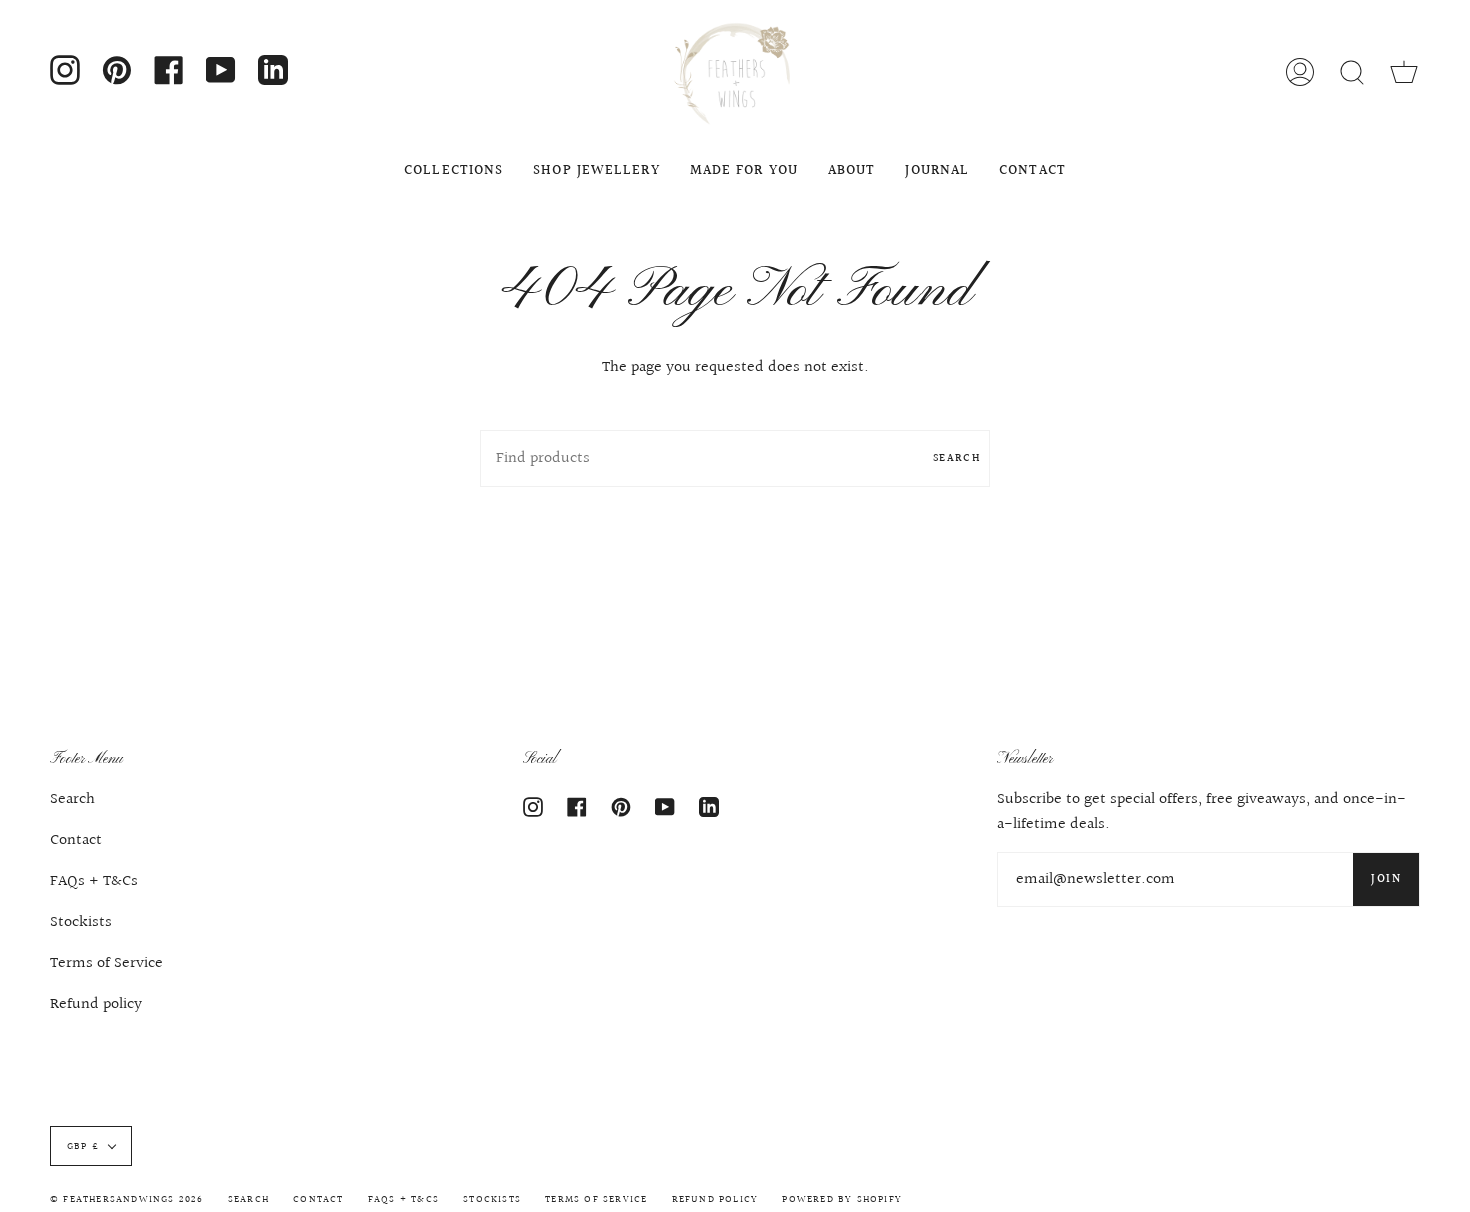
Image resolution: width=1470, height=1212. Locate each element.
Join (1386, 879)
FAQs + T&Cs (94, 881)
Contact (76, 840)
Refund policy (96, 1004)
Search (956, 458)
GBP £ (83, 1146)
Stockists (81, 922)
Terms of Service (106, 963)
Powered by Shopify (842, 1199)
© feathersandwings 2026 (127, 1199)
